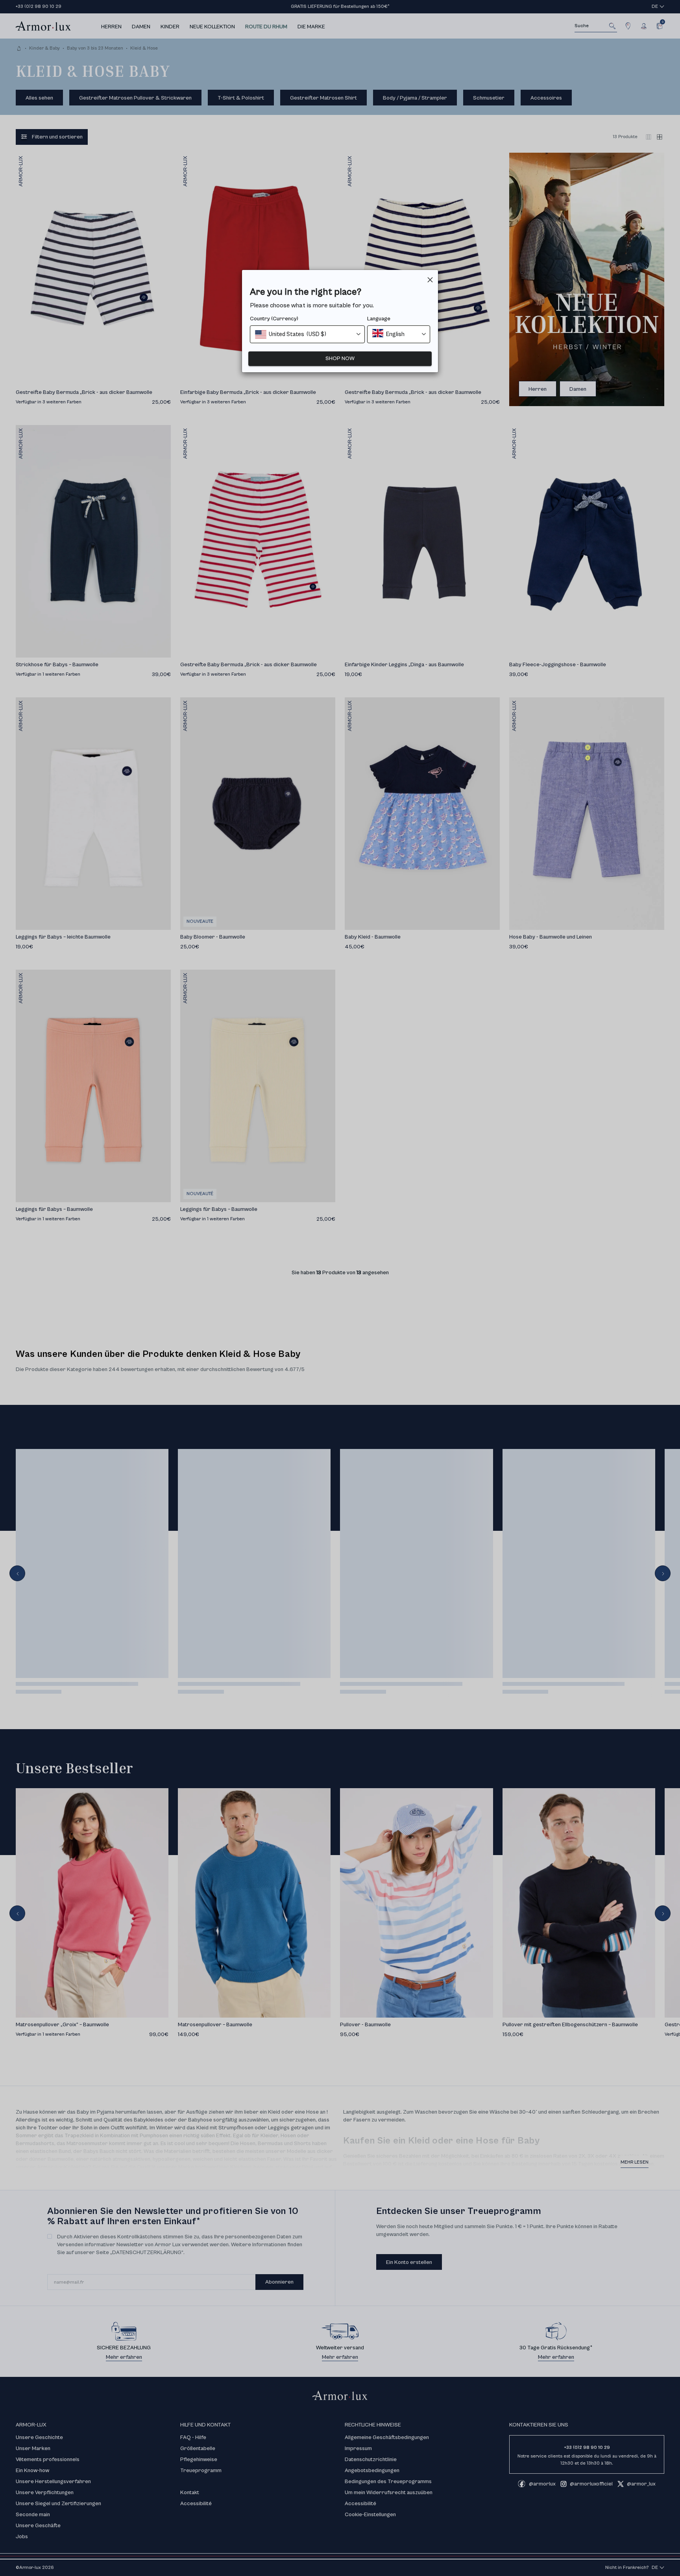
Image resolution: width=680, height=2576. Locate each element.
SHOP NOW (340, 358)
